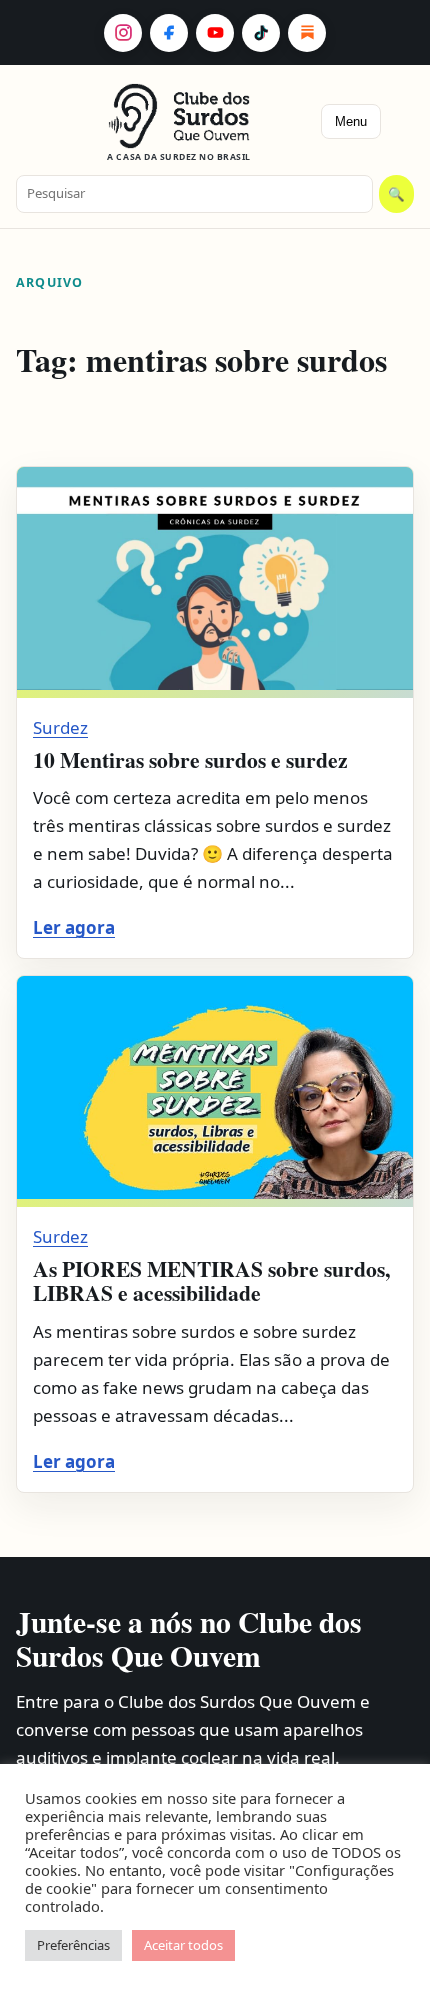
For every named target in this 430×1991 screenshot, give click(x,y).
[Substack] (307, 33)
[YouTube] (215, 33)
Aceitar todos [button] (183, 1945)
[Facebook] (169, 33)
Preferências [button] (73, 1945)
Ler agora (74, 927)
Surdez (60, 727)
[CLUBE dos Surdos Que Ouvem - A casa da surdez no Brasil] (179, 116)
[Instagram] (123, 33)
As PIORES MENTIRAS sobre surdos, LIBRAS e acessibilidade (211, 1280)
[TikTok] (261, 33)
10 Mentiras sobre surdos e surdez (190, 759)
